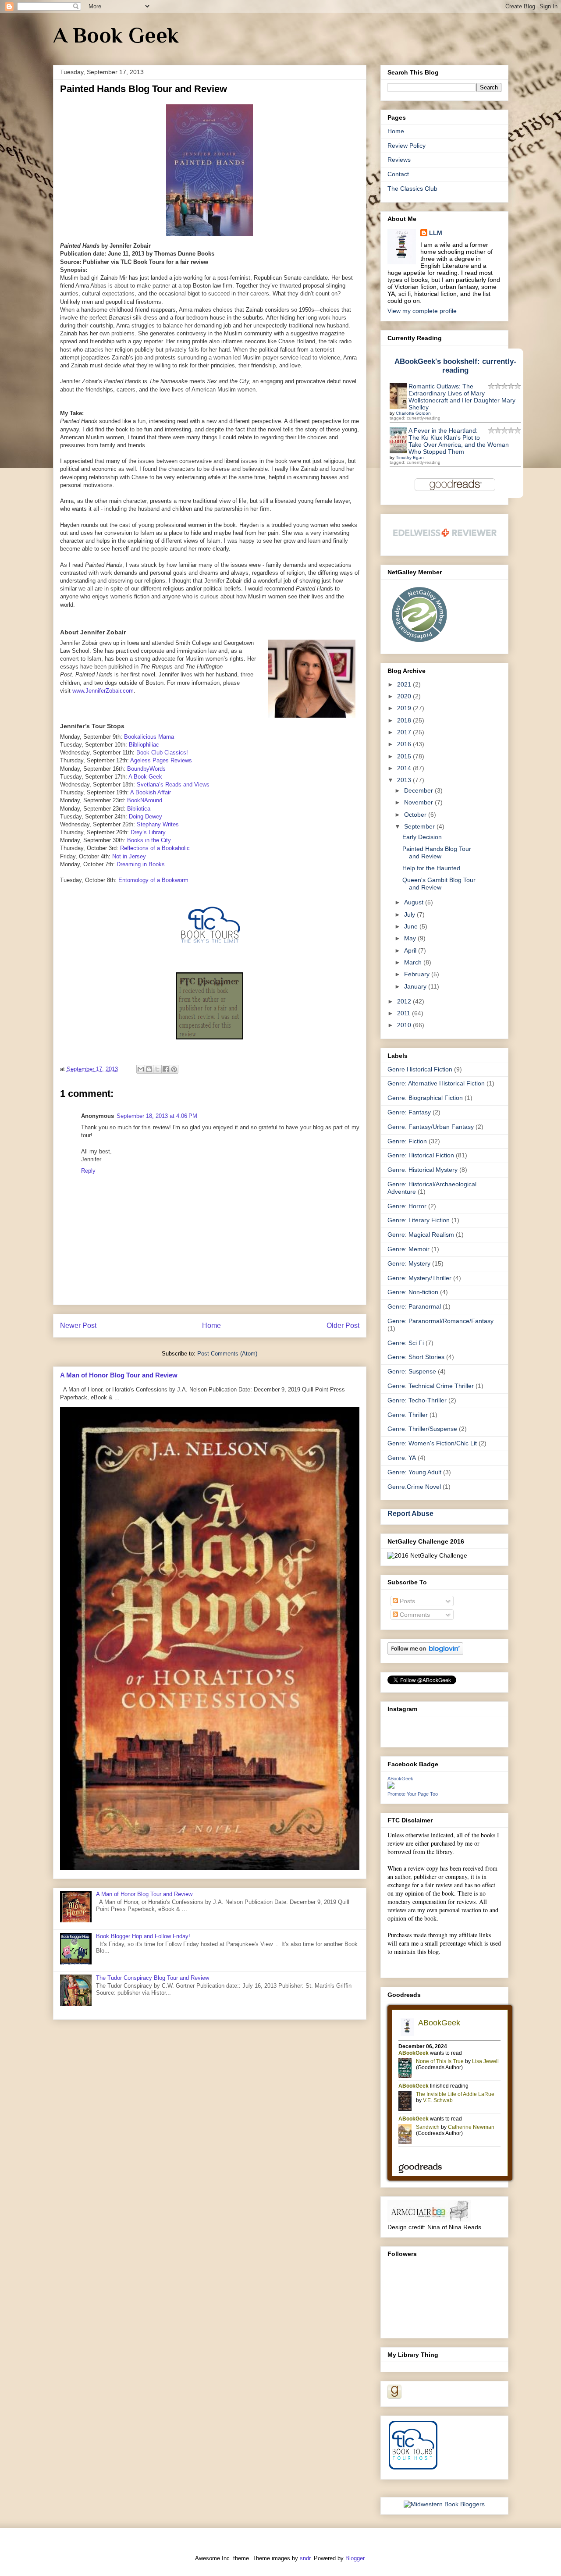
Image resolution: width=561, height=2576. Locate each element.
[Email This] (141, 1069)
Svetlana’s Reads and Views (173, 785)
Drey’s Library (148, 832)
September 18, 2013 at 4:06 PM (157, 1116)
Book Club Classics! (162, 753)
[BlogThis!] (149, 1069)
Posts (407, 1601)
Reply (88, 1171)
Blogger (355, 2558)
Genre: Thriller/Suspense (422, 1429)
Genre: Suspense (412, 1371)
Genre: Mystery (409, 1263)
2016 (405, 744)
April (411, 950)
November (419, 802)
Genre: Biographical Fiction (425, 1098)
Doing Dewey (146, 817)
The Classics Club (412, 189)
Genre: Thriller (408, 1415)
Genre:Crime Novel (414, 1487)
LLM (436, 233)
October (416, 815)
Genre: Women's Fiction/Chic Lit (432, 1443)
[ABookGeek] (391, 1786)
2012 (405, 1001)
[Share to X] (157, 1069)
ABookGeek (400, 1779)
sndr (305, 2558)
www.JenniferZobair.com (103, 691)
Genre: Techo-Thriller (417, 1400)
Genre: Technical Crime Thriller (431, 1386)
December (419, 790)
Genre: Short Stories (416, 1357)
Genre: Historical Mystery (423, 1170)
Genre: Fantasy (409, 1112)
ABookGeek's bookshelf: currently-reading (455, 366)
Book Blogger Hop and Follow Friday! (143, 1936)
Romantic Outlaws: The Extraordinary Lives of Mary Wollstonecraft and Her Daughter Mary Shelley (462, 397)
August (415, 902)
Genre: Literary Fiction (419, 1220)
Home (211, 1325)
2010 (405, 1025)
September (420, 826)
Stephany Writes (158, 824)
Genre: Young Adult (414, 1472)
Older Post (343, 1325)
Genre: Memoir (408, 1249)
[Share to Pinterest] (174, 1069)
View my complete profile (422, 311)
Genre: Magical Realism (421, 1235)
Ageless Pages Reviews (161, 760)
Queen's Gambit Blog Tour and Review (439, 884)
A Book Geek (116, 35)
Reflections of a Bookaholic (155, 848)
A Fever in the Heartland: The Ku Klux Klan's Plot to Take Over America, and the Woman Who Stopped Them (459, 441)
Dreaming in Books (141, 864)
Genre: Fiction (407, 1141)
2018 (405, 720)
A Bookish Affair (151, 792)
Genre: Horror (407, 1206)
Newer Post (78, 1325)
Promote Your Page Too (413, 1794)
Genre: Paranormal (414, 1306)
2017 (405, 732)
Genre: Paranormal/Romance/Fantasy (440, 1321)
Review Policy (407, 146)
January (416, 986)
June (412, 926)
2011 (405, 1013)
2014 (405, 768)
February (418, 974)
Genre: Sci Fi (406, 1343)
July (410, 914)
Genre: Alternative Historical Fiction (436, 1083)
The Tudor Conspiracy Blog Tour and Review (153, 1978)
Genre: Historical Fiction (421, 1155)
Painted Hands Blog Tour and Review (437, 852)
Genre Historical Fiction (420, 1069)
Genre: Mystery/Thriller (419, 1278)
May (411, 938)
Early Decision (422, 837)
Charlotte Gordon (413, 413)
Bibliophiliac (144, 745)
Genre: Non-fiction (413, 1292)
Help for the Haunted (431, 868)
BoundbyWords (146, 769)
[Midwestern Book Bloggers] (444, 2504)
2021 (405, 684)
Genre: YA (402, 1458)
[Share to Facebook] (166, 1069)
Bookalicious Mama (149, 737)
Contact (398, 174)
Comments (414, 1615)
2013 (405, 780)
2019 (405, 708)
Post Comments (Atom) (227, 1354)
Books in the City (149, 840)
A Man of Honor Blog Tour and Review (119, 1375)
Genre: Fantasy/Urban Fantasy (431, 1127)
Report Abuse (410, 1513)
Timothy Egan (410, 457)
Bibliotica (139, 809)
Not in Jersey (129, 856)
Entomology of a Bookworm (153, 880)
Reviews (399, 160)
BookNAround (145, 800)
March (414, 962)
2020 (405, 696)
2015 (405, 756)
